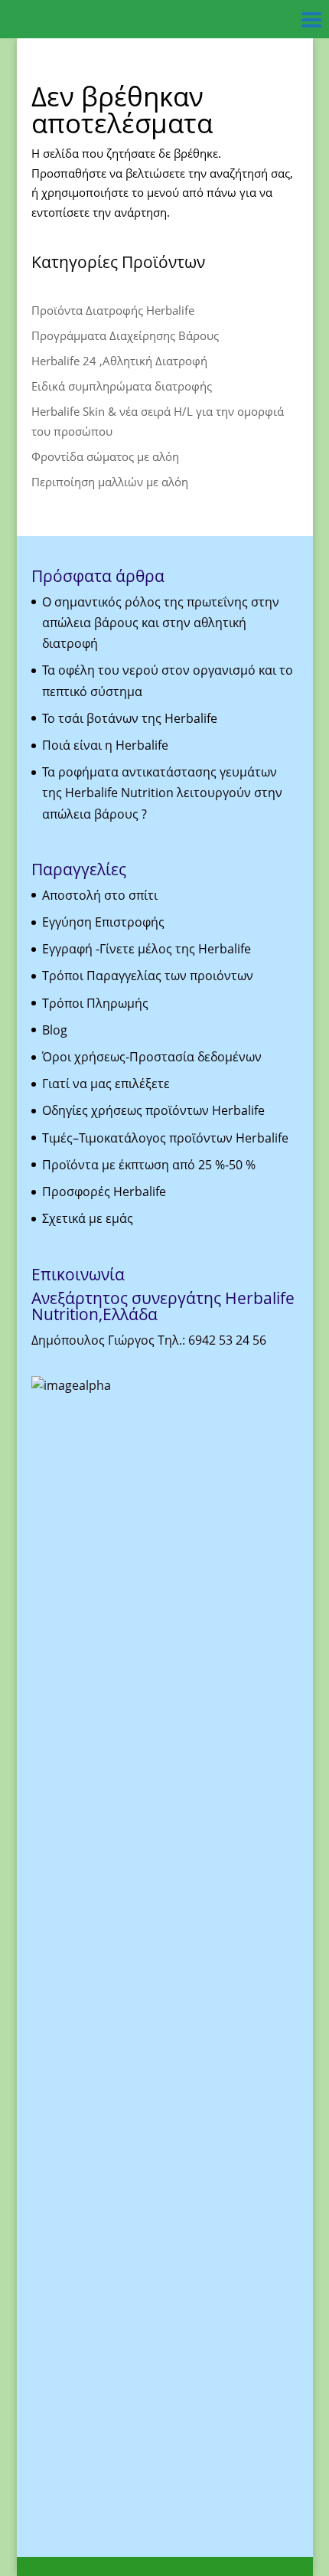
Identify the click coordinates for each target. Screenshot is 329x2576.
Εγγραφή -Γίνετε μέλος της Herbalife (147, 949)
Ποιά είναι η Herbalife (105, 745)
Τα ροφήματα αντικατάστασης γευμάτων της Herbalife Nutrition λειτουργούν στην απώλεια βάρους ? (162, 793)
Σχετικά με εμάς (88, 1218)
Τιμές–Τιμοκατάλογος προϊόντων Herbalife (165, 1138)
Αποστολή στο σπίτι (100, 895)
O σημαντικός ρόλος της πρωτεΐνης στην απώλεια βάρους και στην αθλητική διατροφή (161, 623)
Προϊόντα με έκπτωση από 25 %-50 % (149, 1165)
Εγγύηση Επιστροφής (103, 922)
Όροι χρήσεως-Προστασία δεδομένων (152, 1057)
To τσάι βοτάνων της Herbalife (130, 718)
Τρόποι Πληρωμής (95, 1003)
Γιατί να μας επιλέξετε (106, 1084)
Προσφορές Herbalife (104, 1192)
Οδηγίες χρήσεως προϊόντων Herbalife (153, 1110)
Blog (55, 1030)
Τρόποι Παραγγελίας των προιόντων (148, 976)
